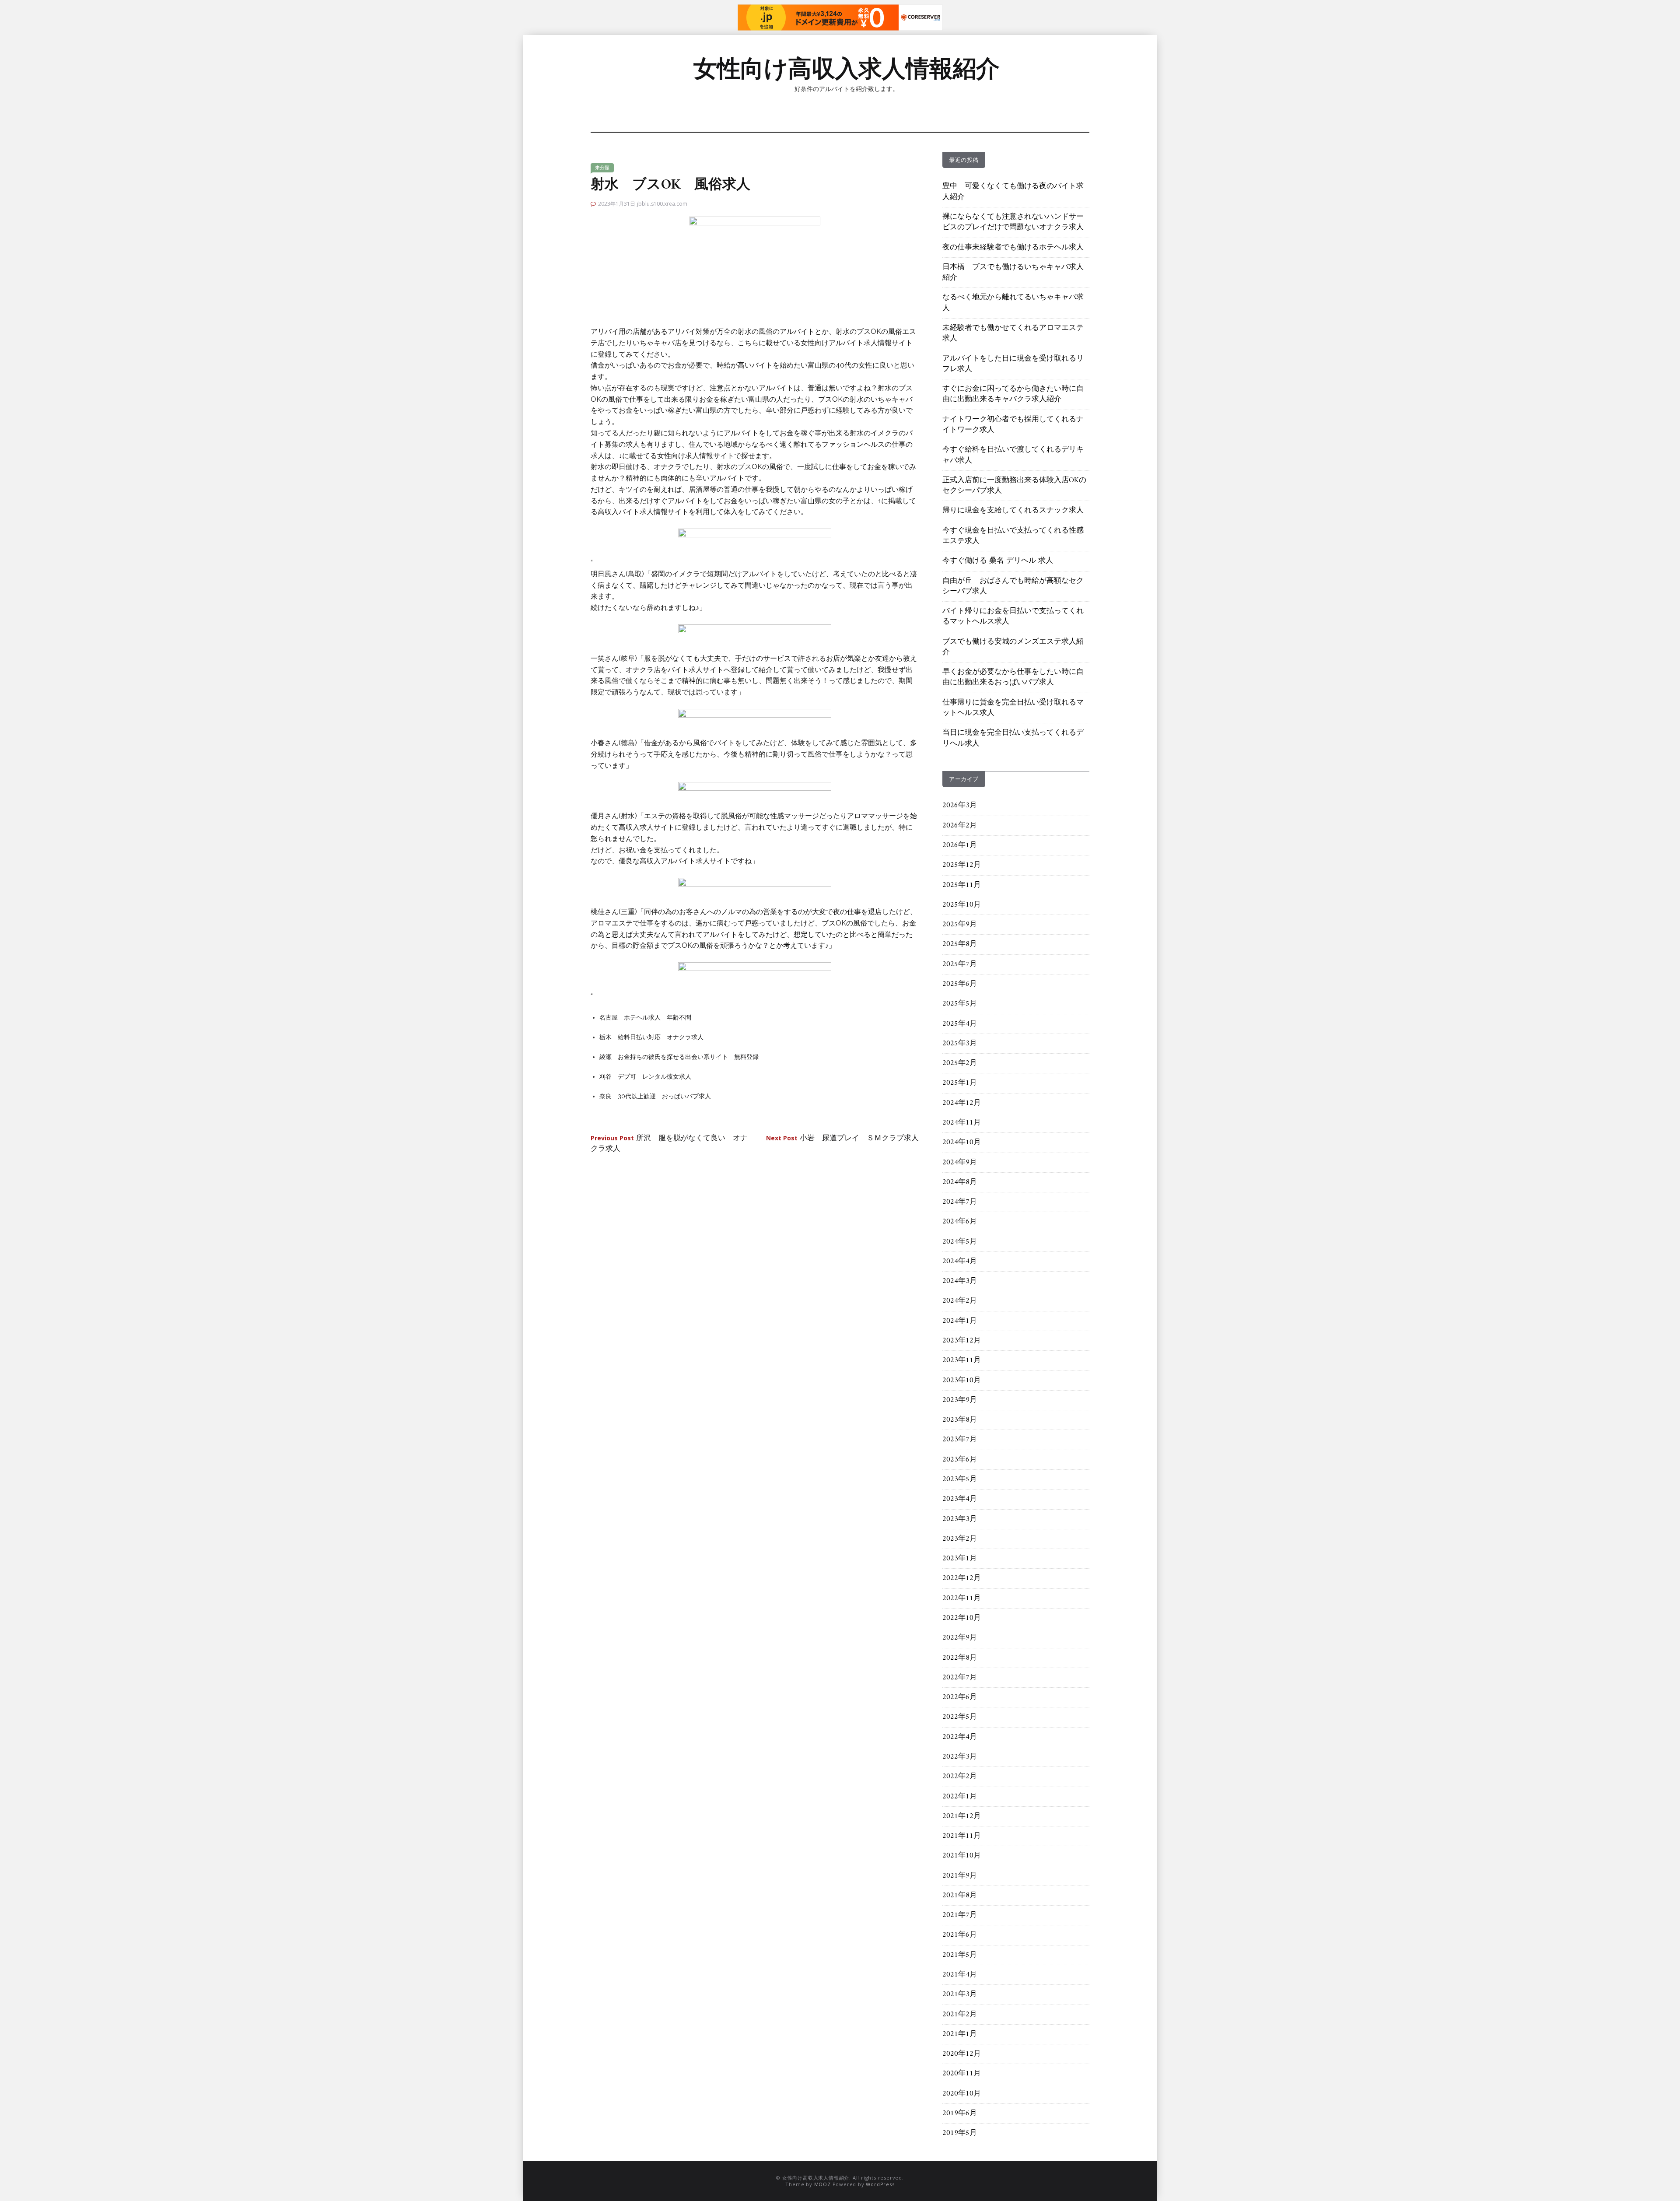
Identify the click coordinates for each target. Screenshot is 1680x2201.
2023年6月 (960, 1460)
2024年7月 (960, 1202)
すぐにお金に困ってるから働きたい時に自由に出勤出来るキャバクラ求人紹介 (1013, 394)
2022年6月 (960, 1697)
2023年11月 (962, 1360)
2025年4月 (960, 1024)
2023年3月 (960, 1519)
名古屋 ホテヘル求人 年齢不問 (645, 1017)
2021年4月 (960, 1975)
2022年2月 (960, 1777)
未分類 (602, 168)
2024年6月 (960, 1222)
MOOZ (822, 2184)
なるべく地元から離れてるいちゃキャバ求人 (1013, 303)
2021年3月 (960, 1994)
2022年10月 (962, 1618)
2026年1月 (960, 845)
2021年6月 (960, 1935)
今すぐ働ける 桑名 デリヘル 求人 (998, 561)
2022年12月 (962, 1578)
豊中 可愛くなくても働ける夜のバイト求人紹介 (1013, 192)
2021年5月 (960, 1955)
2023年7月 (960, 1440)
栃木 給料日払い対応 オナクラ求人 (651, 1037)
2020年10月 (962, 2094)
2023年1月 (960, 1559)
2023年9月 (960, 1400)
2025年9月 (960, 925)
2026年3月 (960, 806)
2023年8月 (960, 1420)
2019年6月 (960, 2113)
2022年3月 (960, 1757)
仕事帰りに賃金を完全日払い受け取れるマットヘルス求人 (1013, 708)
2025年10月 (962, 905)
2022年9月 (960, 1638)
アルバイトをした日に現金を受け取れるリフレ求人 (1013, 364)
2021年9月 (960, 1876)
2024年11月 (962, 1123)
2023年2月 (960, 1539)
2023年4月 (960, 1499)
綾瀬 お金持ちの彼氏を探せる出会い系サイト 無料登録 (679, 1057)
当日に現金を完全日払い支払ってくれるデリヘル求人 (1013, 738)
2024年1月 (960, 1321)
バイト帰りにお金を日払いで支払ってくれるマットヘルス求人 (1013, 617)
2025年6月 (960, 984)
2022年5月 (960, 1717)
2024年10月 (962, 1143)
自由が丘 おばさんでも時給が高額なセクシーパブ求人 (1013, 586)
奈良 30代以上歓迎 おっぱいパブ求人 (655, 1096)
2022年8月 (960, 1658)
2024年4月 (960, 1262)
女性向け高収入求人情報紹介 (847, 68)
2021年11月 (962, 1836)
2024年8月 (960, 1182)
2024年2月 (960, 1301)
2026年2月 (960, 826)
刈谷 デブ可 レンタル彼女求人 (645, 1076)
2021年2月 (960, 2015)
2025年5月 (960, 1004)
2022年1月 (960, 1797)
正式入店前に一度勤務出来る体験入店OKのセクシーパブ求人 (1014, 486)
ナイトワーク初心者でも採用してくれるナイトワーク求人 (1013, 425)
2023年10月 (962, 1381)
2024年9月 (960, 1163)
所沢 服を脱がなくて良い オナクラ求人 (669, 1144)
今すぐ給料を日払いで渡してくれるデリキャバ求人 (1013, 455)
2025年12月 (962, 865)
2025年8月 (960, 944)
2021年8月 (960, 1896)
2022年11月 (962, 1598)
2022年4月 (960, 1737)
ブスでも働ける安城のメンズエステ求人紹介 (1013, 647)
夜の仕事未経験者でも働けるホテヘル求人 (1013, 248)
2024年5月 (960, 1242)
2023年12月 (962, 1341)
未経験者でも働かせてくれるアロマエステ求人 (1013, 333)
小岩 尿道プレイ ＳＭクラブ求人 (842, 1139)
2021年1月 (960, 2034)
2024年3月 (960, 1281)
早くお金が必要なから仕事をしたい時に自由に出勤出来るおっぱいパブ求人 (1013, 677)
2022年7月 (960, 1678)
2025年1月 (960, 1083)
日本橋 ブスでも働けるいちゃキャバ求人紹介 (1013, 273)
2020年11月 (962, 2074)
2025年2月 (960, 1063)
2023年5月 (960, 1479)
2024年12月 (962, 1103)
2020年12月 (962, 2054)
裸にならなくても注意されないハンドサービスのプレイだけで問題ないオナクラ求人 (1013, 222)
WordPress (880, 2184)
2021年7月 (960, 1915)
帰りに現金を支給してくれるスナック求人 (1013, 511)
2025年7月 (960, 964)
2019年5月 (960, 2133)
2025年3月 (960, 1044)
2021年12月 (962, 1816)
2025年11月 (962, 885)
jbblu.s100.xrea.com (662, 204)
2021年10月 (962, 1856)
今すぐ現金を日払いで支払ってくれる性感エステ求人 (1013, 536)
